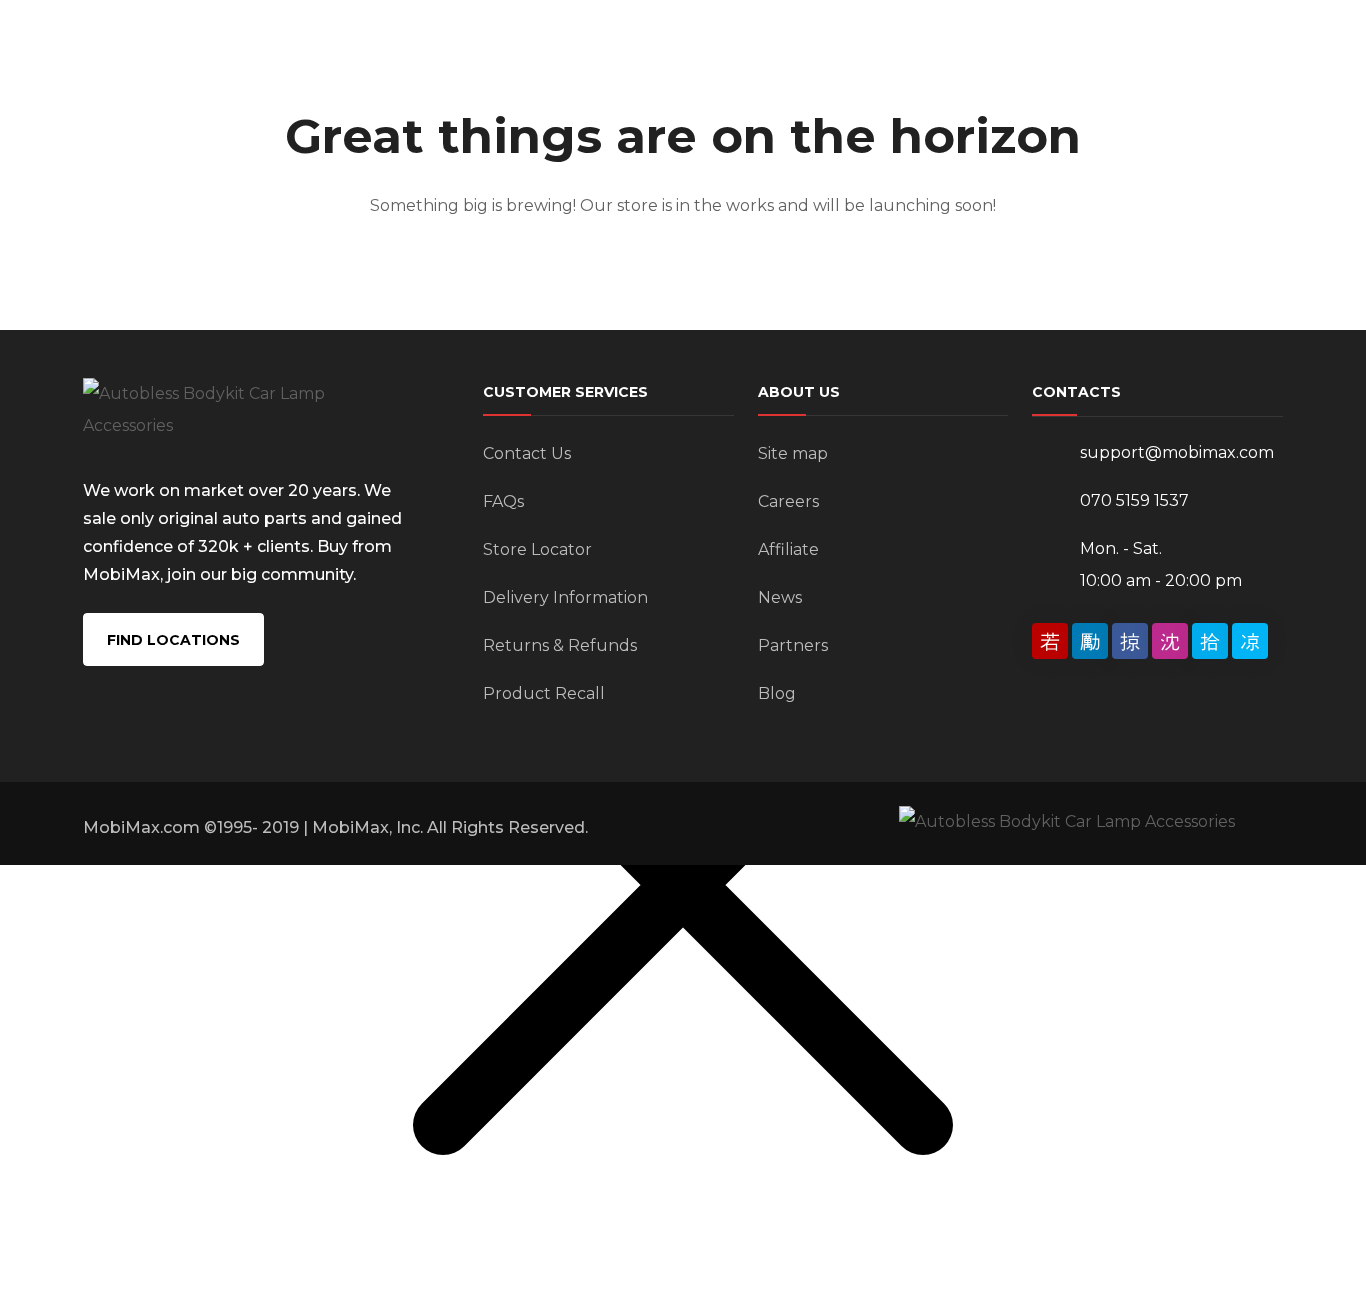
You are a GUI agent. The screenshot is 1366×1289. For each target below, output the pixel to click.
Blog (777, 693)
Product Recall (544, 693)
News (780, 597)
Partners (793, 645)
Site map (793, 453)
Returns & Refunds (560, 645)
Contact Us (527, 453)
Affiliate (788, 549)
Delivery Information (565, 597)
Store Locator (537, 549)
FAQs (503, 501)
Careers (788, 501)
